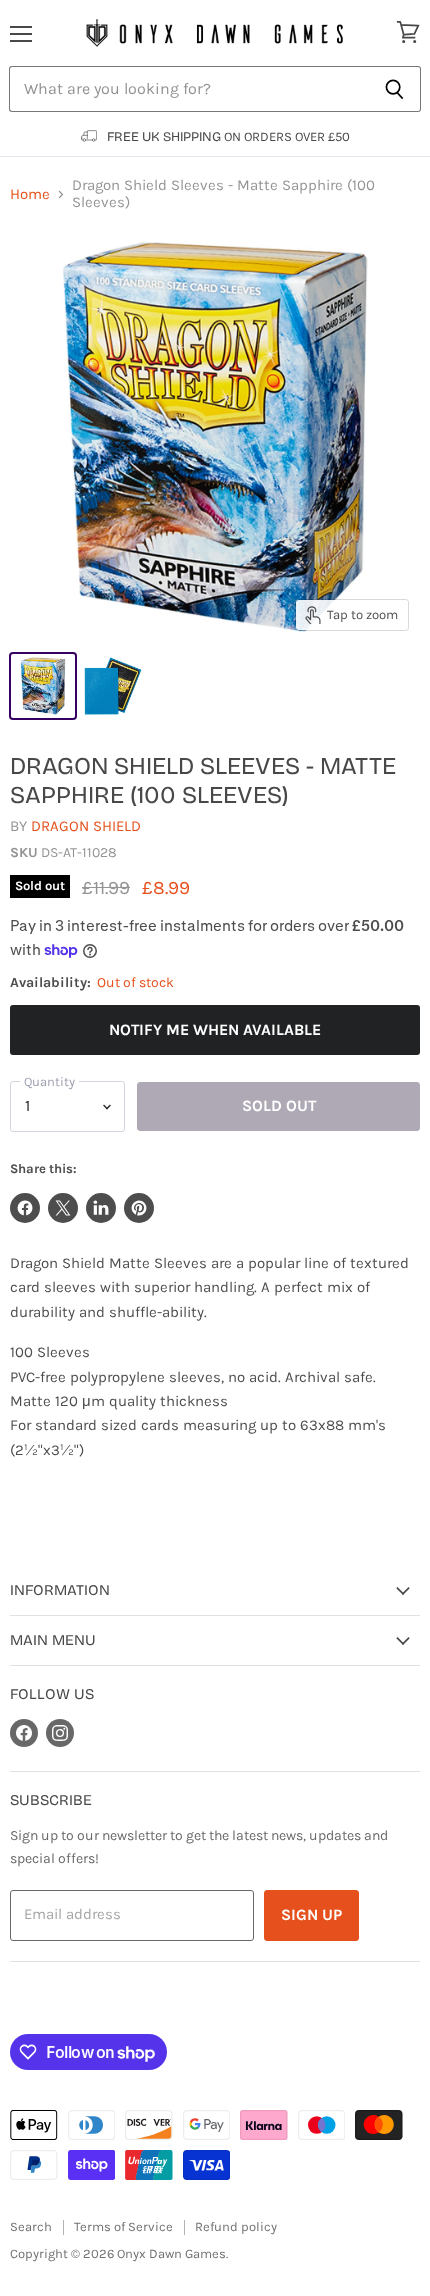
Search (31, 2226)
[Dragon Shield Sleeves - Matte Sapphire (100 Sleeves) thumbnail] (43, 686)
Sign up (311, 1914)
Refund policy (236, 2226)
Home (30, 194)
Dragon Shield (86, 826)
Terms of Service (123, 2226)
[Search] (394, 89)
